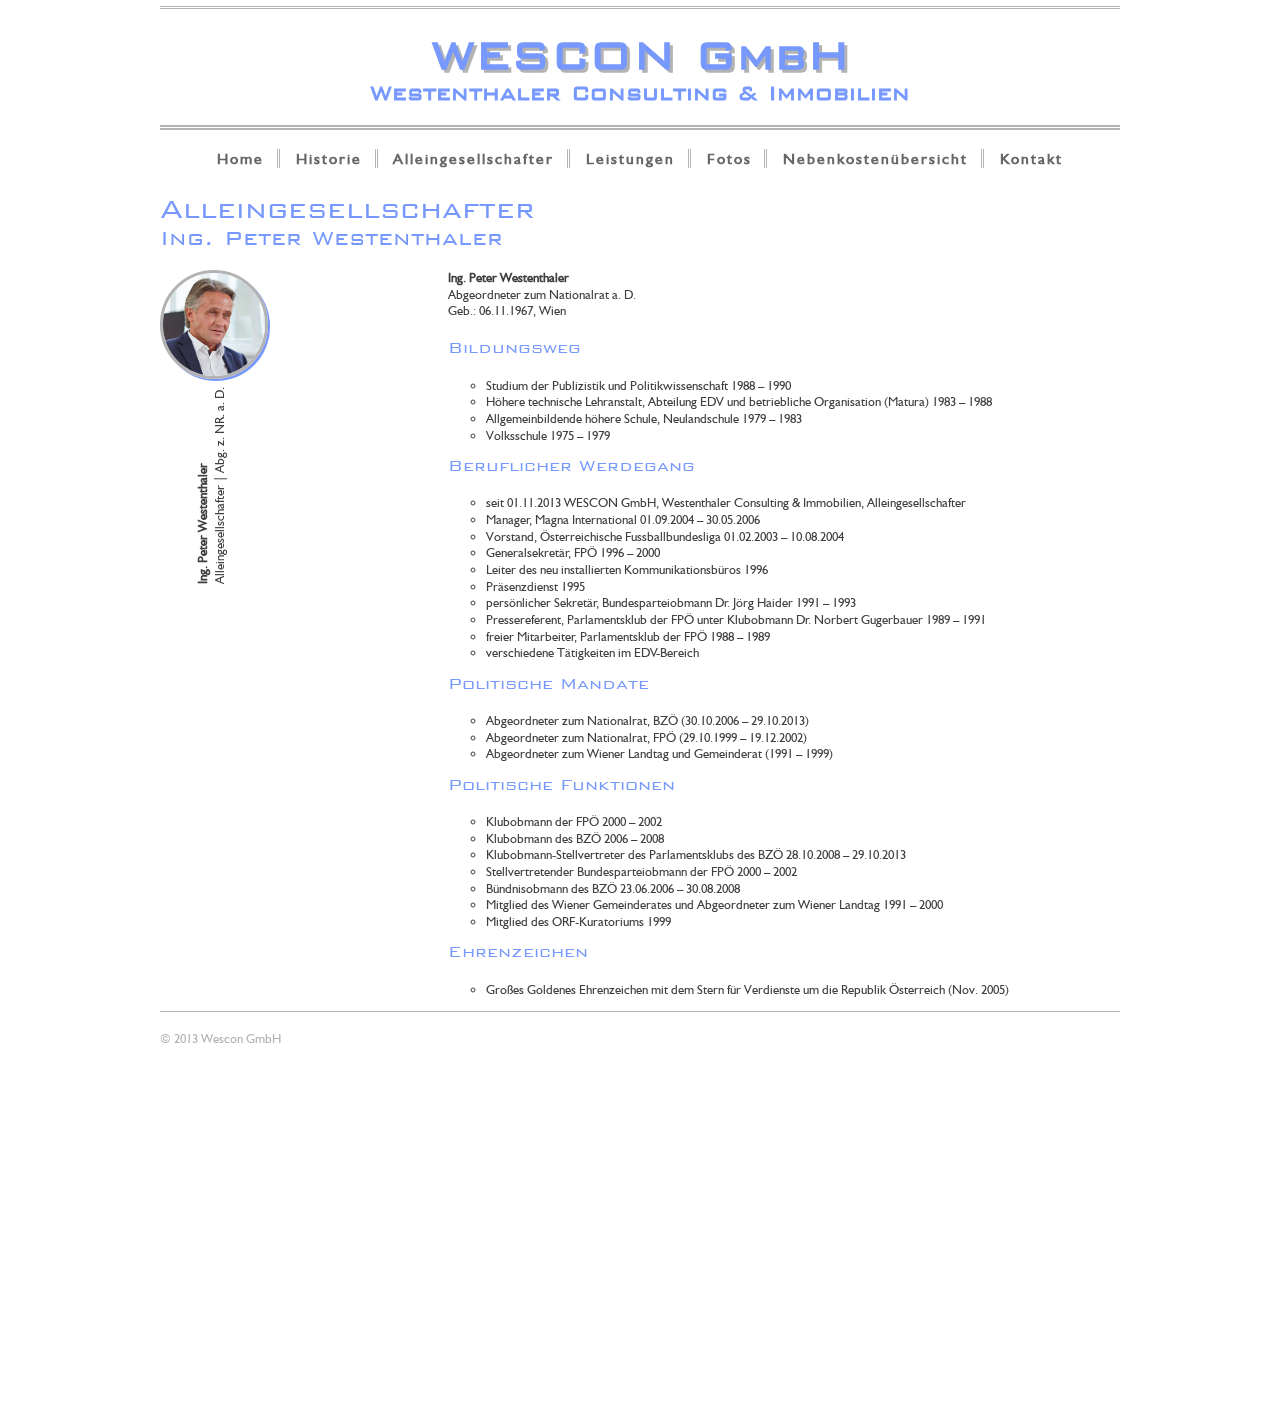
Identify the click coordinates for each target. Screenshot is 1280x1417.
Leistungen (630, 158)
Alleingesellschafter (473, 158)
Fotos (729, 158)
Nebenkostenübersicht (875, 158)
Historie (329, 158)
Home (240, 158)
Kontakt (1031, 158)
